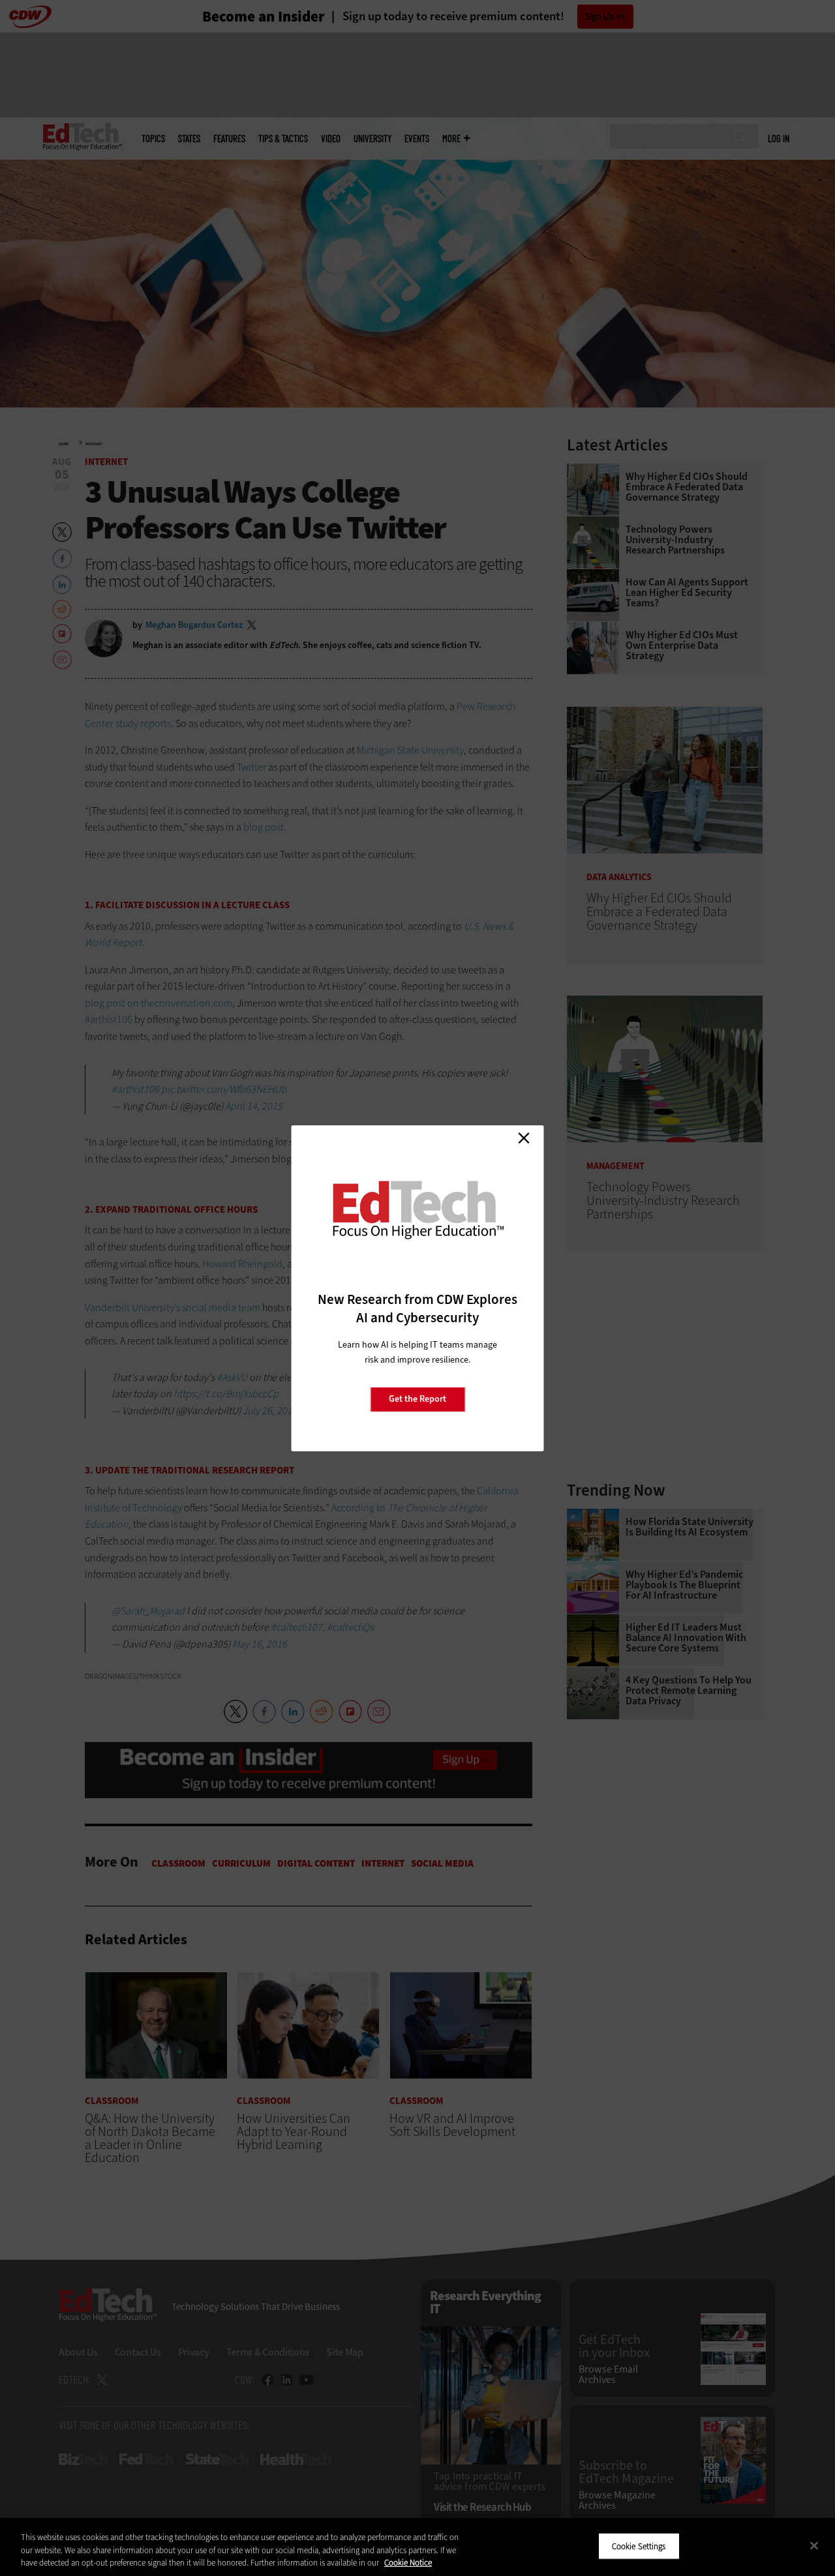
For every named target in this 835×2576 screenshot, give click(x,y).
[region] (417, 2547)
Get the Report (417, 1399)
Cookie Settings (639, 2546)
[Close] (814, 2545)
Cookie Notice (408, 2563)
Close (524, 1138)
